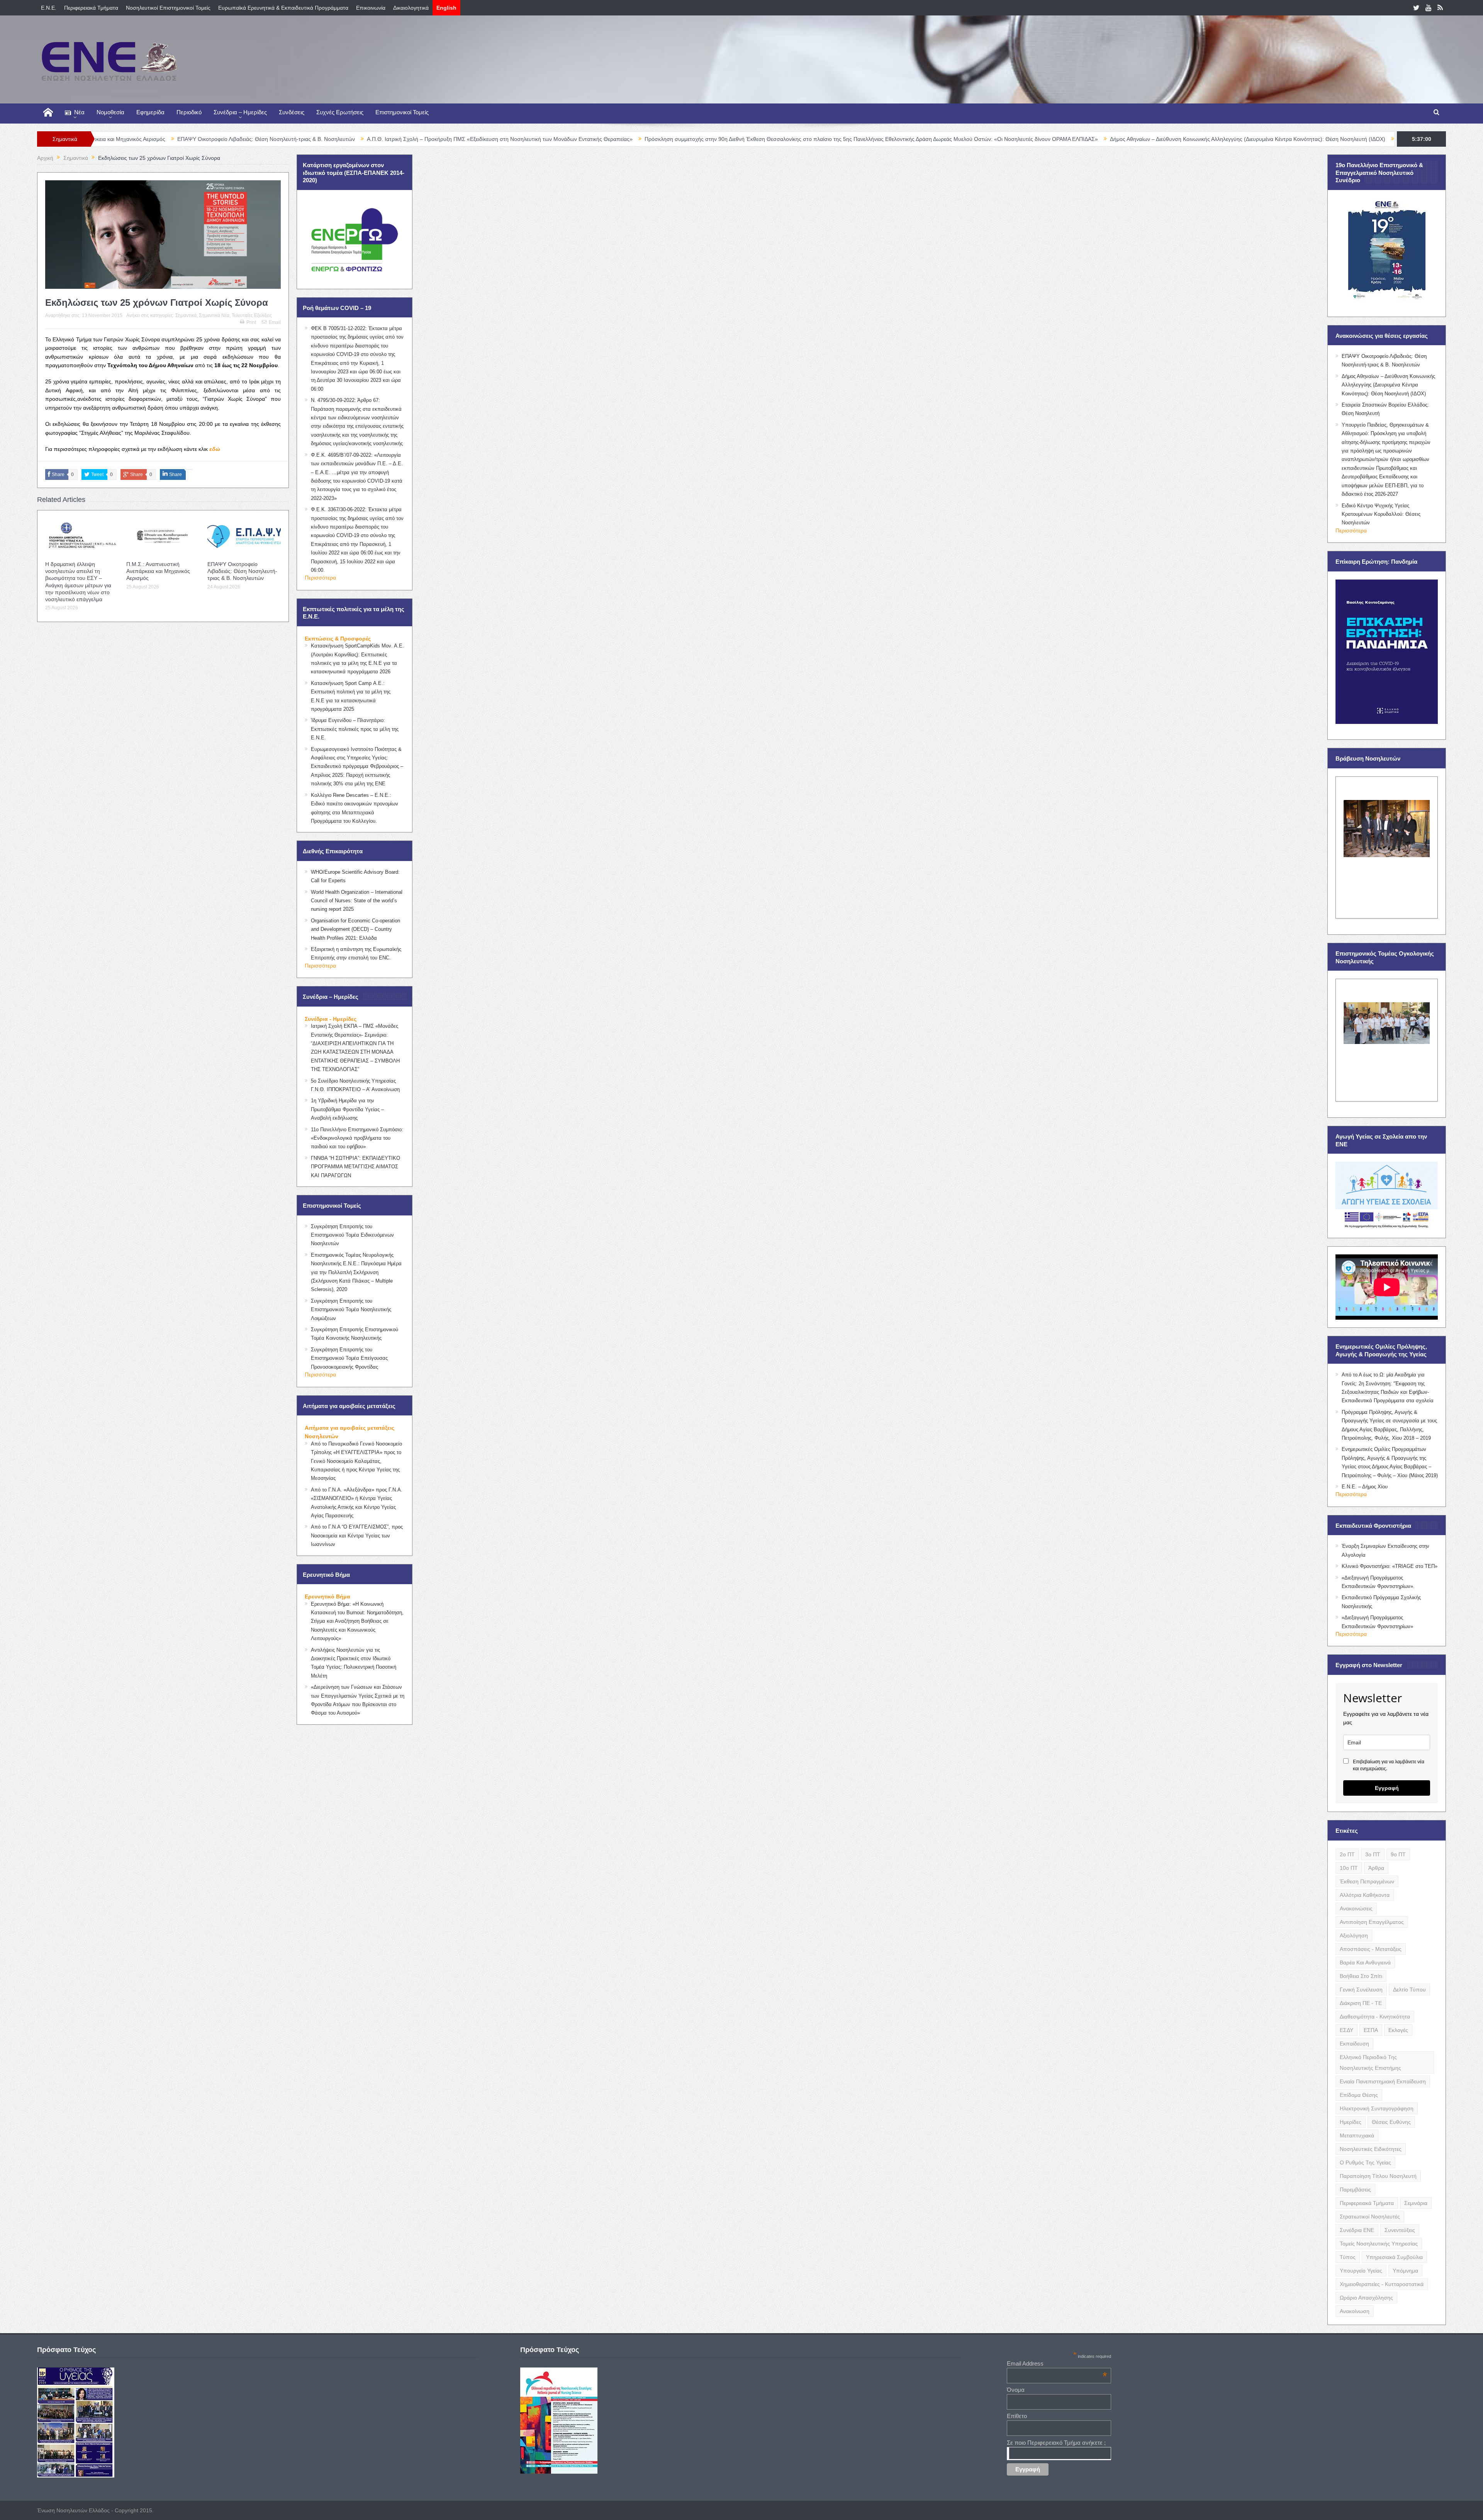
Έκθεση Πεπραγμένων (1367, 1881)
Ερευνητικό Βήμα (327, 1596)
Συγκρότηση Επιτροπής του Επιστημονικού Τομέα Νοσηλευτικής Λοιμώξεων (351, 1310)
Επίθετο (1017, 2416)
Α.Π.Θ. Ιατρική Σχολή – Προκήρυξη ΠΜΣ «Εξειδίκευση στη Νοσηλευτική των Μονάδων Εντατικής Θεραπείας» (319, 139)
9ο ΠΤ (1398, 1854)
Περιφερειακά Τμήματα (91, 8)
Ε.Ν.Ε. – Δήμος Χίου (1365, 1487)
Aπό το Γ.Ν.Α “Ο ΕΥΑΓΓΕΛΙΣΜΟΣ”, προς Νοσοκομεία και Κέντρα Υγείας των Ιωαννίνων (357, 1535)
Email (275, 322)
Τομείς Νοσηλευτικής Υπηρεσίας (1379, 2244)
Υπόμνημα (1405, 2271)
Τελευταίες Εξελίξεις (252, 315)
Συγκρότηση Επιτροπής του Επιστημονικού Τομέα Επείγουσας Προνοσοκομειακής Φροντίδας (349, 1358)
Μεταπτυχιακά (1357, 2135)
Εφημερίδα (150, 112)
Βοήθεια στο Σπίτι (1361, 1976)
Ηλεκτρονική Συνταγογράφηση (1377, 2108)
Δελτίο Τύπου (1409, 1990)
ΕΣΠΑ (1371, 2030)
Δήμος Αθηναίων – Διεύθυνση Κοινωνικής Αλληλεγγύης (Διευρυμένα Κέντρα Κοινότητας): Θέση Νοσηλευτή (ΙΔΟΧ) (1066, 139)
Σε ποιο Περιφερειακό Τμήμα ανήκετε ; (1056, 2443)
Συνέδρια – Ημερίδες (240, 112)
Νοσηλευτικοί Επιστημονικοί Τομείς (168, 8)
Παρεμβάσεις (1355, 2190)
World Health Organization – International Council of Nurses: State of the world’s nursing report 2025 (357, 901)
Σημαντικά (186, 315)
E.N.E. (49, 8)
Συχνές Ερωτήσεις (340, 112)
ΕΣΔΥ (1346, 2030)
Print (251, 322)
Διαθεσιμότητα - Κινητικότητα (1375, 2017)
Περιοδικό (189, 112)
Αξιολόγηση (1354, 1935)
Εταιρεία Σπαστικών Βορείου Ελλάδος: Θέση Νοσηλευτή (1284, 139)
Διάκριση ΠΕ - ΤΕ (1361, 2003)
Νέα (79, 112)
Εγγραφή (1387, 1788)
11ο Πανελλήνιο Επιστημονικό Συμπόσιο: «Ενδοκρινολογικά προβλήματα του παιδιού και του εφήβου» (357, 1138)
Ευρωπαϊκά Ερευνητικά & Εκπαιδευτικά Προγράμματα (283, 8)
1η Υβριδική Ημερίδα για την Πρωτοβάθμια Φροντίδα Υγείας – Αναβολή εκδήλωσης (347, 1109)
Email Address (1057, 2363)
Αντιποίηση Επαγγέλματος (1372, 1922)
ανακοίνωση (1355, 2311)
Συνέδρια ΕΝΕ (1357, 2230)
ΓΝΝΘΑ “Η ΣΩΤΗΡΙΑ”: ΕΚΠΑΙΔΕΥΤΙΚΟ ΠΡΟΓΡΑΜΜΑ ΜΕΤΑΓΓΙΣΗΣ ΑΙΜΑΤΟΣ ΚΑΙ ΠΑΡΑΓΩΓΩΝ (355, 1167)
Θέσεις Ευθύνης (1391, 2122)
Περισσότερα (320, 578)
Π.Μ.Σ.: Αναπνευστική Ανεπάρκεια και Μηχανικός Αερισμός (158, 571)
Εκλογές (1398, 2030)
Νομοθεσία (110, 112)
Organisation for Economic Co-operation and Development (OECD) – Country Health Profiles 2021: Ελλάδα (355, 929)
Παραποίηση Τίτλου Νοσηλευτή (1378, 2176)
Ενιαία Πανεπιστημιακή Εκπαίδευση (1383, 2081)
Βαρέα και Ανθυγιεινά (1365, 1962)
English (446, 8)
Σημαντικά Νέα (214, 315)
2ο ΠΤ (1347, 1854)
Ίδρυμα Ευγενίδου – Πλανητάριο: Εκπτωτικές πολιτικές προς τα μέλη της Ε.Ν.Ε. (355, 729)
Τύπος (1348, 2257)
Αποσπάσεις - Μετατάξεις (1371, 1949)
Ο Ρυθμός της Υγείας (1365, 2162)
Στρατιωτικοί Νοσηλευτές (1370, 2217)
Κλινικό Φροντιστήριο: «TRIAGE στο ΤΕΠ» (1390, 1566)
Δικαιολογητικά (411, 8)
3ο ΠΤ (1373, 1854)
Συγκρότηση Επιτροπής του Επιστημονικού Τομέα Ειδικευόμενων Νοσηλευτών (352, 1235)
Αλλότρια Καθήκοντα (1365, 1895)
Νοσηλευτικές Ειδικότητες (1371, 2149)
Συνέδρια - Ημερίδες (331, 1019)
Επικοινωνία (371, 8)
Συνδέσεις (292, 112)
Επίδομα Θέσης (1359, 2095)
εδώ (215, 449)
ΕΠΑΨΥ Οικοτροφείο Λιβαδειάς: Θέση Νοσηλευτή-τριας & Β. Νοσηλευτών (242, 571)
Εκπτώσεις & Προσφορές (338, 639)
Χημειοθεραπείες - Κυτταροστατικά (1382, 2284)
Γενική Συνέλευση (1361, 1990)
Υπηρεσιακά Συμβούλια (1394, 2257)
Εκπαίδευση (1354, 2044)
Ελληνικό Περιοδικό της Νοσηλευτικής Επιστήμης (1370, 2062)
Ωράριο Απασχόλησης (1366, 2298)
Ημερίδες (1351, 2122)
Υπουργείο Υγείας (1361, 2271)
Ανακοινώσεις (1356, 1908)
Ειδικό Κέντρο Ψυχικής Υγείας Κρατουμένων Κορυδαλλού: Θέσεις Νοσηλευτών (1381, 514)
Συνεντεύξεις (1400, 2230)
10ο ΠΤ (1349, 1868)
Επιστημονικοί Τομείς (402, 112)
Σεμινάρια (1416, 2203)
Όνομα (1016, 2390)
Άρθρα (1376, 1868)
